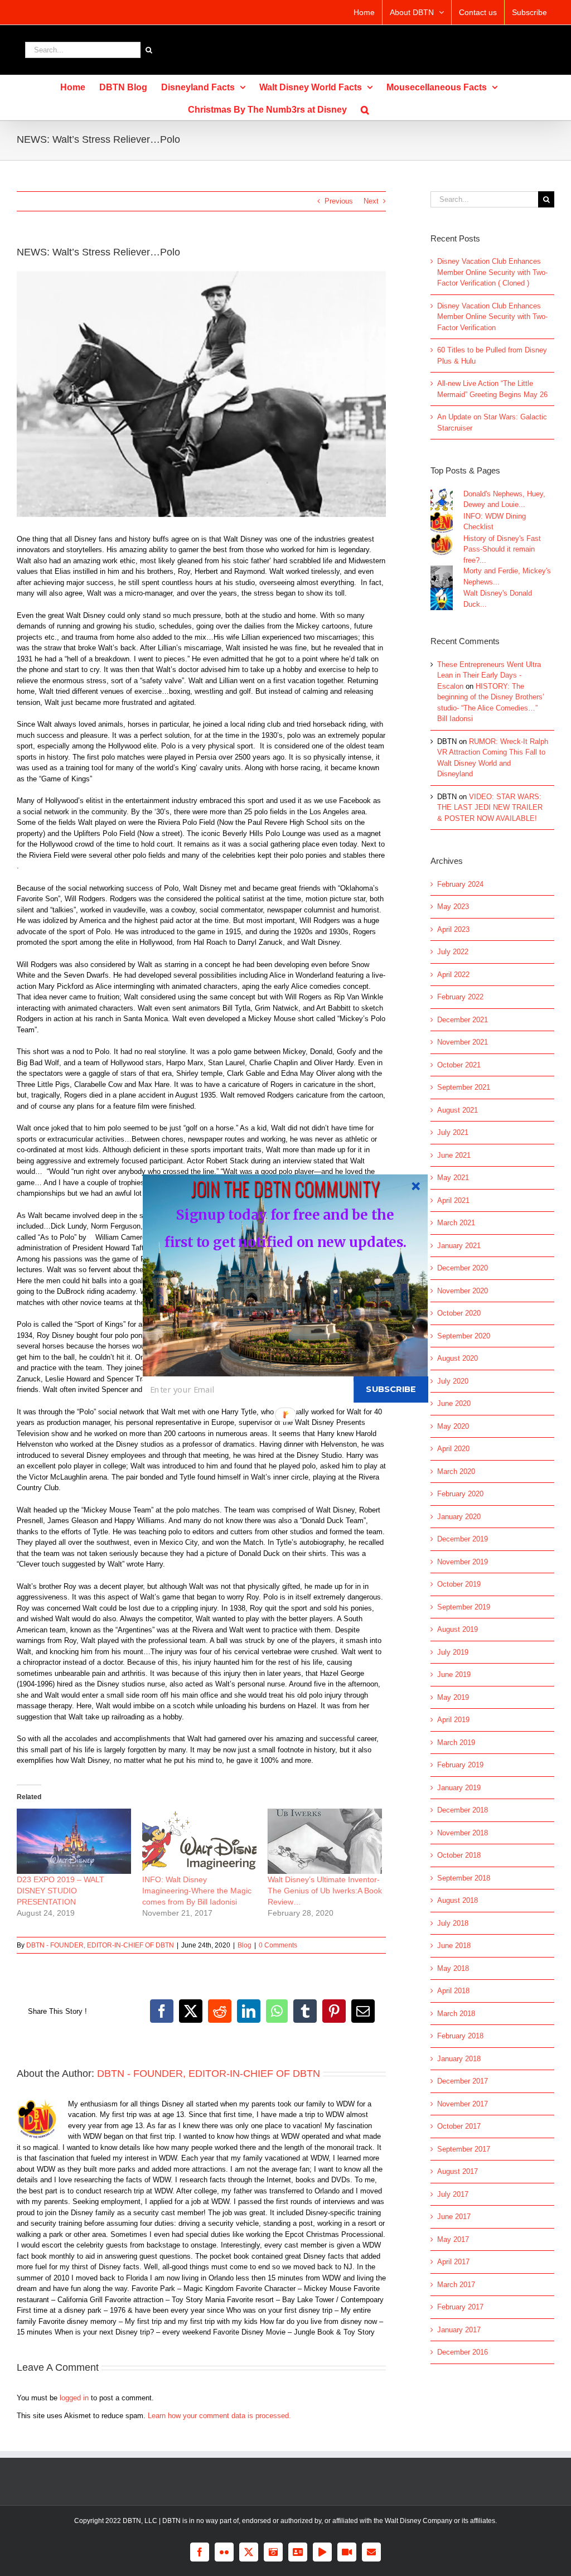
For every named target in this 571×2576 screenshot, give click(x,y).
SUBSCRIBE (391, 1389)
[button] (285, 1188)
